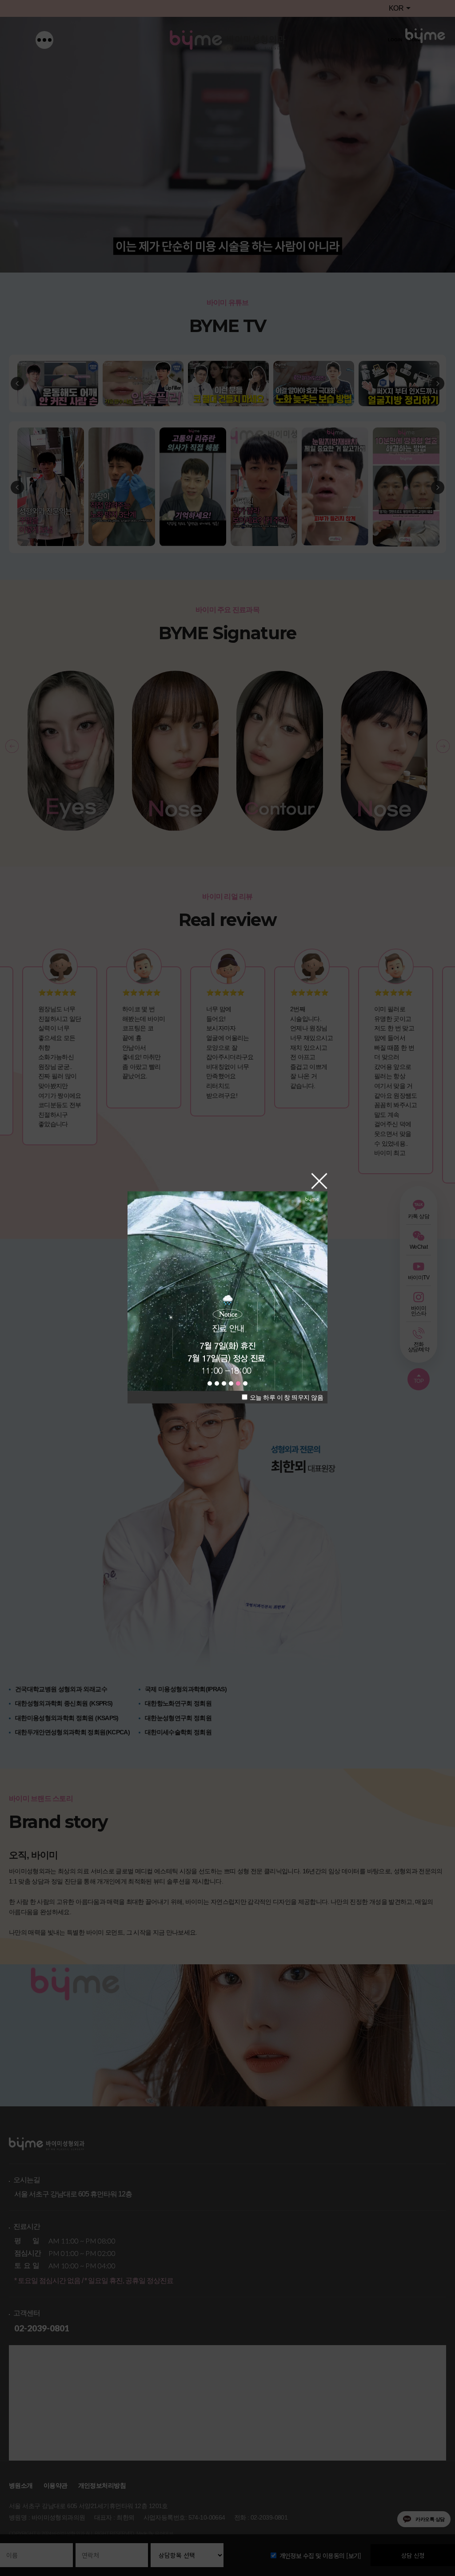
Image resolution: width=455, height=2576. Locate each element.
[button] (210, 1383)
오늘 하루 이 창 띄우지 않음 (286, 1397)
